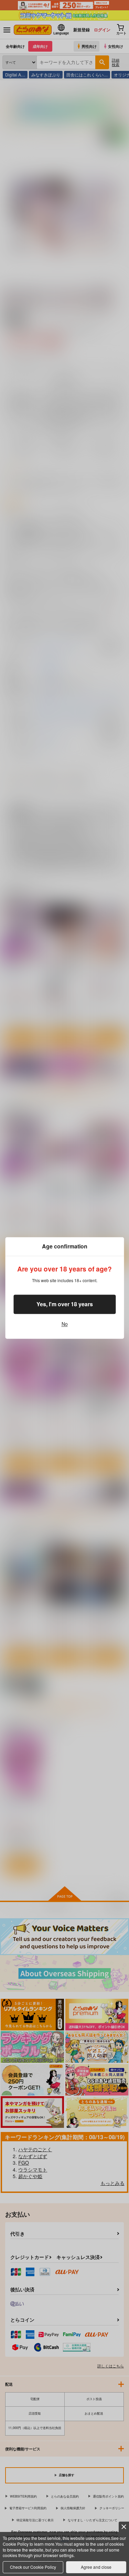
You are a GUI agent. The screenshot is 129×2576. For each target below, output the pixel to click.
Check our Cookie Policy (33, 2567)
